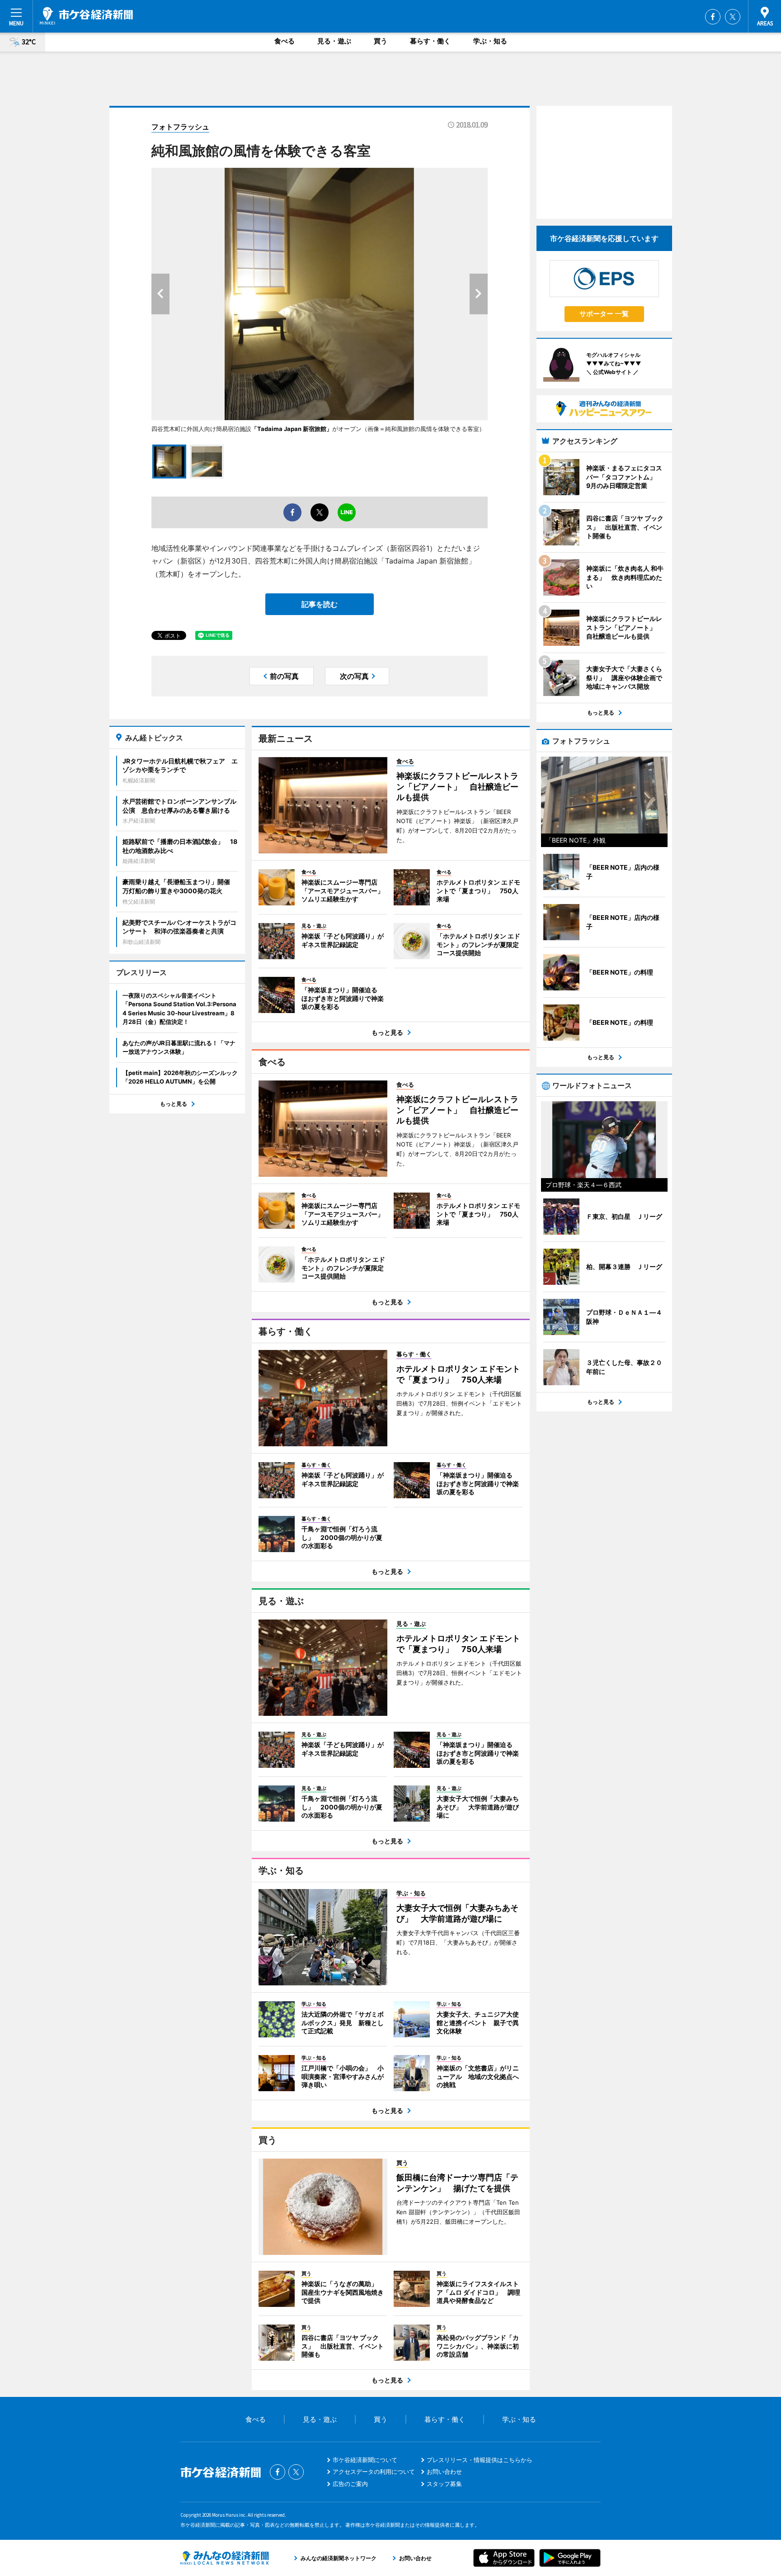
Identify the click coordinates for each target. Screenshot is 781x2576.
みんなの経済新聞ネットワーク (225, 2558)
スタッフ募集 (444, 2484)
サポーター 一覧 (604, 314)
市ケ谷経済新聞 (86, 16)
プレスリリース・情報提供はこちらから (480, 2460)
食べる (285, 41)
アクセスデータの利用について (374, 2472)
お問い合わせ (444, 2472)
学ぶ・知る (490, 41)
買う (381, 41)
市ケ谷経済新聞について (365, 2460)
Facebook (713, 17)
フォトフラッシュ (180, 127)
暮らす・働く (430, 41)
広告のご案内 (350, 2484)
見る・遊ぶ (334, 41)
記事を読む (320, 604)
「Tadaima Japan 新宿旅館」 (292, 429)
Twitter (733, 17)
